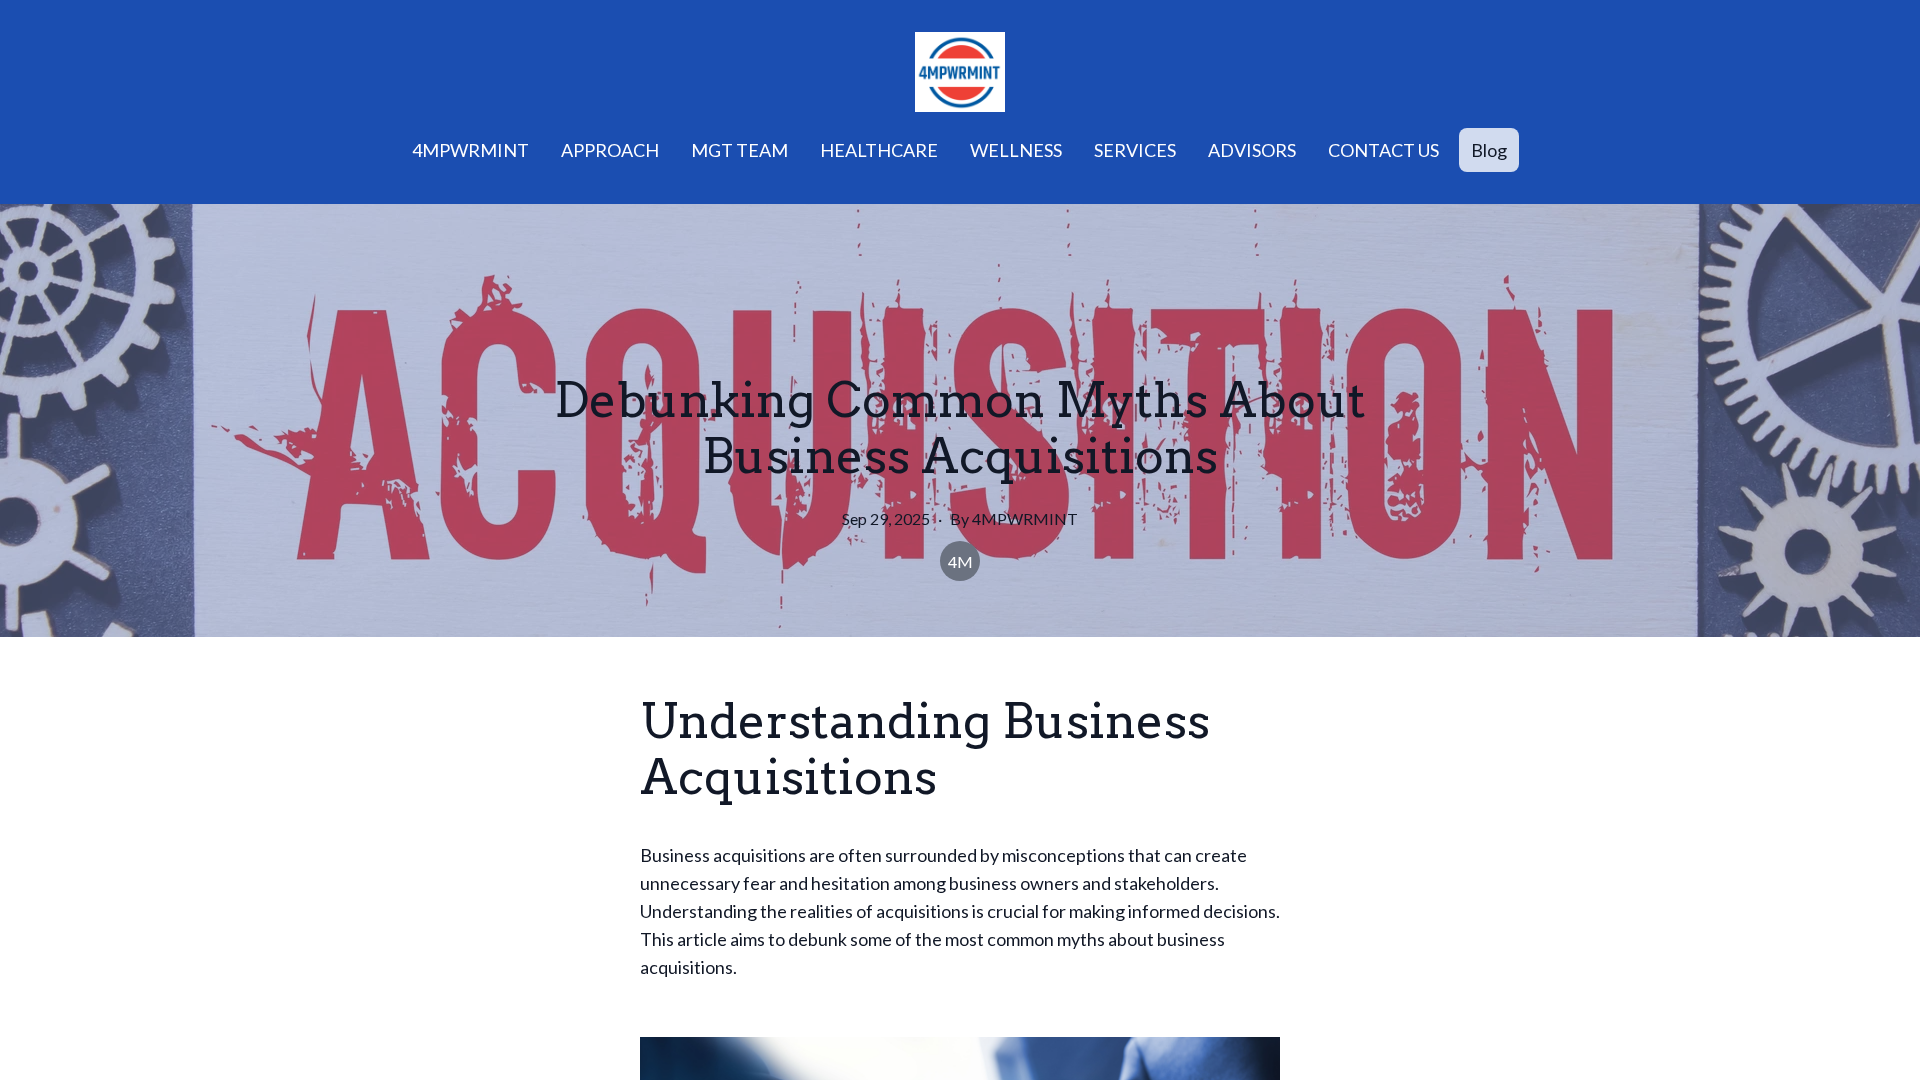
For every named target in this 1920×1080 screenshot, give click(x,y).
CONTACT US (1383, 150)
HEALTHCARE (879, 150)
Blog (1489, 150)
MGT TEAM (739, 150)
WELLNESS (1016, 150)
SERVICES (1135, 150)
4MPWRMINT (470, 150)
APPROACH (610, 150)
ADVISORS (1252, 150)
